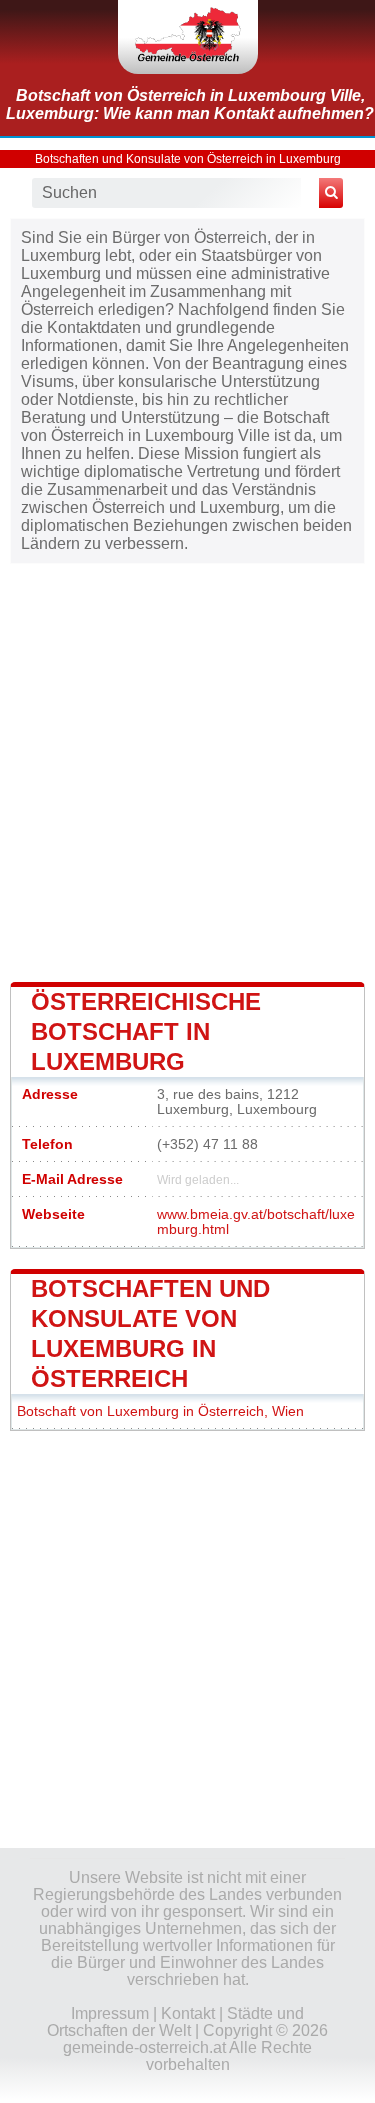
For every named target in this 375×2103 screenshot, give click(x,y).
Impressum (110, 2013)
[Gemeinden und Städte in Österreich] (188, 37)
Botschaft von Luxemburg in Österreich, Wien (160, 1411)
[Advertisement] (187, 770)
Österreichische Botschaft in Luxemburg (146, 1031)
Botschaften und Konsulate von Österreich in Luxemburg (188, 159)
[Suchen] (331, 193)
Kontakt (188, 2013)
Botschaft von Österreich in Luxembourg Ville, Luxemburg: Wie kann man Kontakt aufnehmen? (190, 104)
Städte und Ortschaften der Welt (175, 2022)
